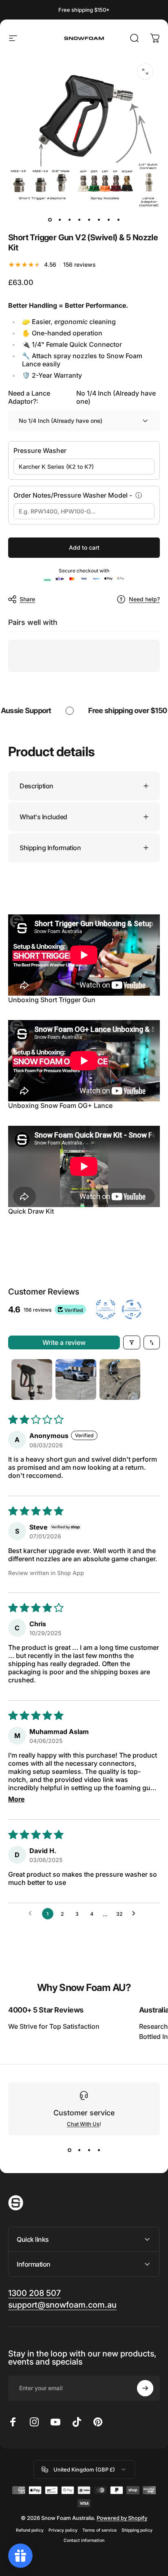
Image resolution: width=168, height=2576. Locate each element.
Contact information (84, 2540)
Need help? (144, 599)
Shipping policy (137, 2530)
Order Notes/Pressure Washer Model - (73, 495)
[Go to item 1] (32, 1379)
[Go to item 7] (108, 220)
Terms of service (99, 2530)
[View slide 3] (89, 2150)
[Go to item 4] (79, 220)
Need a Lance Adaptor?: (82, 397)
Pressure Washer (40, 450)
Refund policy (30, 2530)
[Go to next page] (136, 1914)
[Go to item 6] (99, 220)
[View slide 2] (79, 2150)
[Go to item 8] (118, 220)
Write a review (64, 1342)
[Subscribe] (145, 2388)
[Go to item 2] (60, 220)
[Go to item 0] (50, 220)
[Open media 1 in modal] (145, 72)
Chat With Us (83, 2124)
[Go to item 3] (69, 220)
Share (27, 599)
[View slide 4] (99, 2150)
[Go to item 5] (89, 220)
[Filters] (132, 1342)
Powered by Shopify (122, 2518)
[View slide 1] (69, 2150)
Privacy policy (63, 2530)
